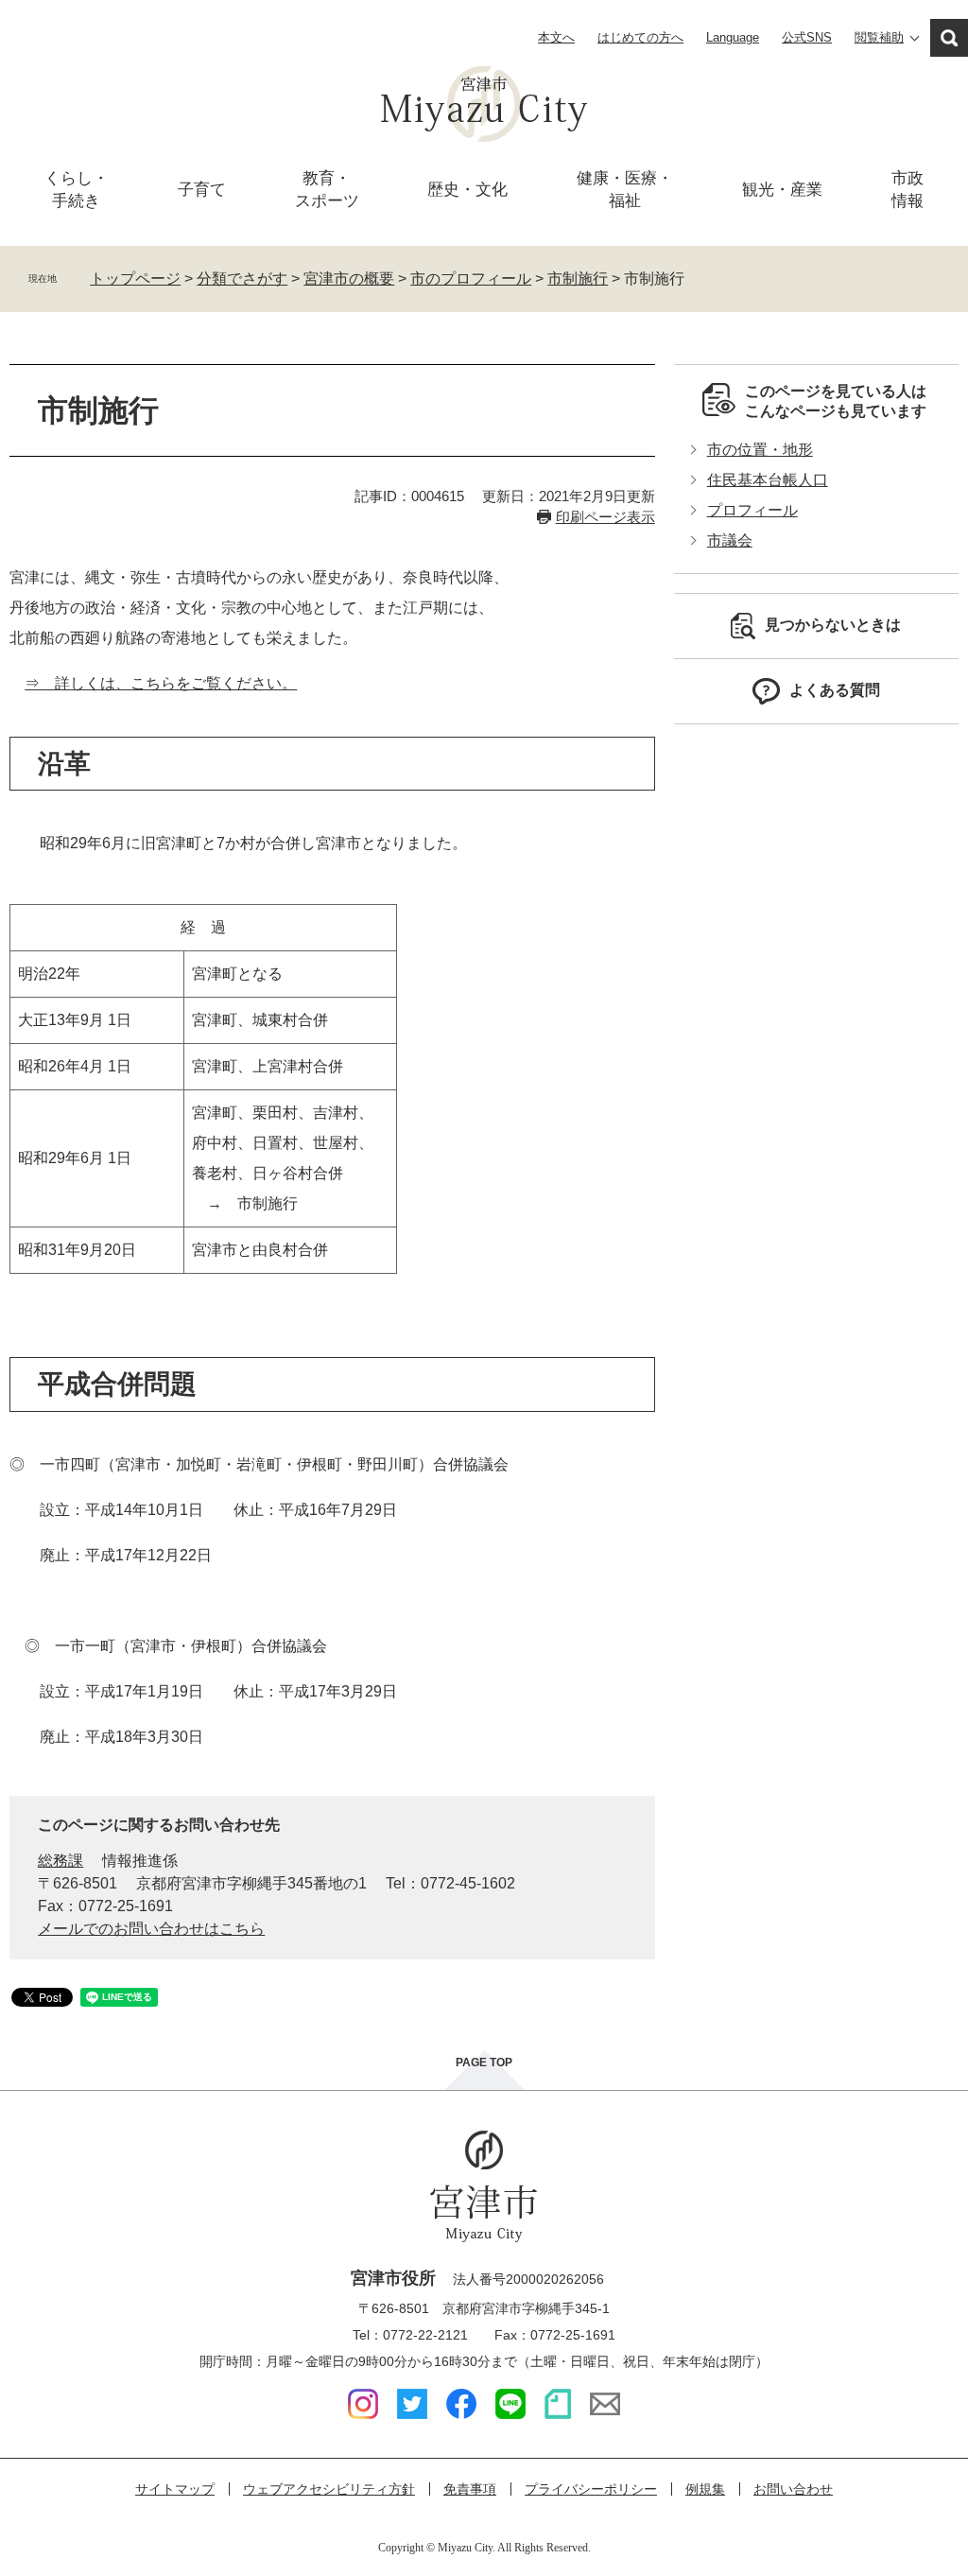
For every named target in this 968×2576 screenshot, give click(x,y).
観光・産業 (782, 190)
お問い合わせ (793, 2489)
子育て (202, 190)
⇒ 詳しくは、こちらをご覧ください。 (161, 683)
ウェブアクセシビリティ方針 (329, 2489)
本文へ (556, 37)
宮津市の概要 (349, 278)
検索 (949, 38)
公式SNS (807, 37)
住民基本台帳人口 (768, 480)
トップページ (135, 278)
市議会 (730, 540)
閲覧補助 (879, 37)
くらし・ (77, 190)
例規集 (705, 2489)
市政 (907, 190)
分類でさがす (242, 278)
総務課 (60, 1861)
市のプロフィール (471, 278)
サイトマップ (175, 2489)
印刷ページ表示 (605, 517)
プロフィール (752, 510)
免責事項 (470, 2489)
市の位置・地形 (760, 450)
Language (733, 37)
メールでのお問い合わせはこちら (151, 1929)
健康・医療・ (625, 190)
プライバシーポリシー (591, 2489)
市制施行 (578, 278)
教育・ (327, 190)
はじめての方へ (640, 37)
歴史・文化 (467, 190)
